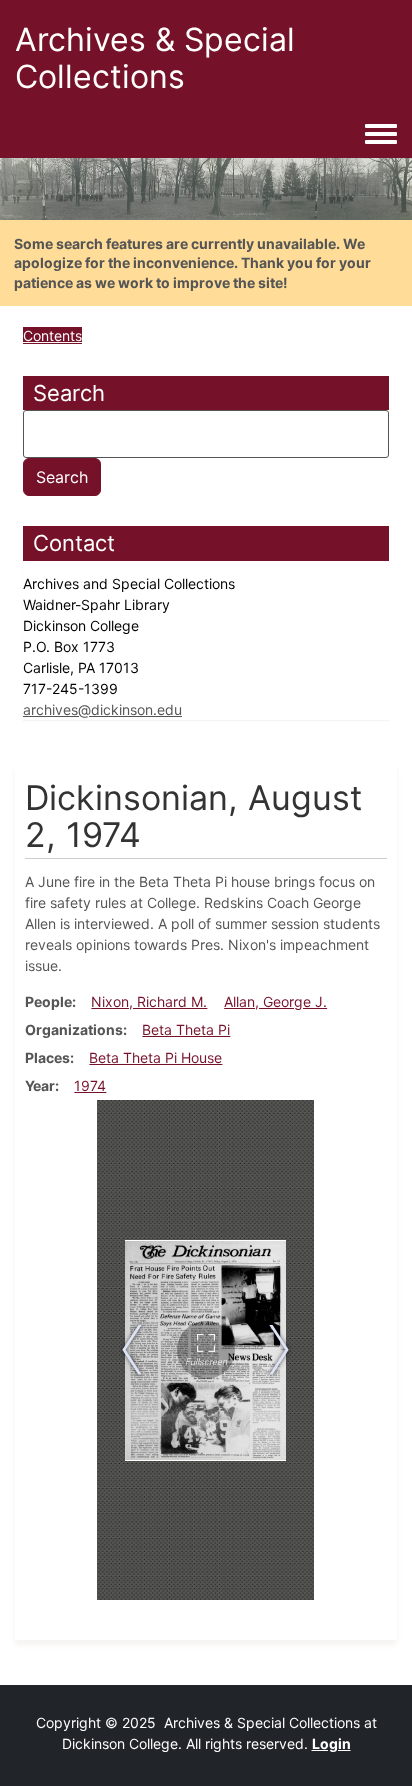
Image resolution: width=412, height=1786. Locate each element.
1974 (90, 1085)
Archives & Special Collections (155, 58)
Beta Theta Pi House (155, 1057)
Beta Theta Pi (186, 1029)
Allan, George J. (275, 1001)
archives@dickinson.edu (102, 709)
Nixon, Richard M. (149, 1001)
